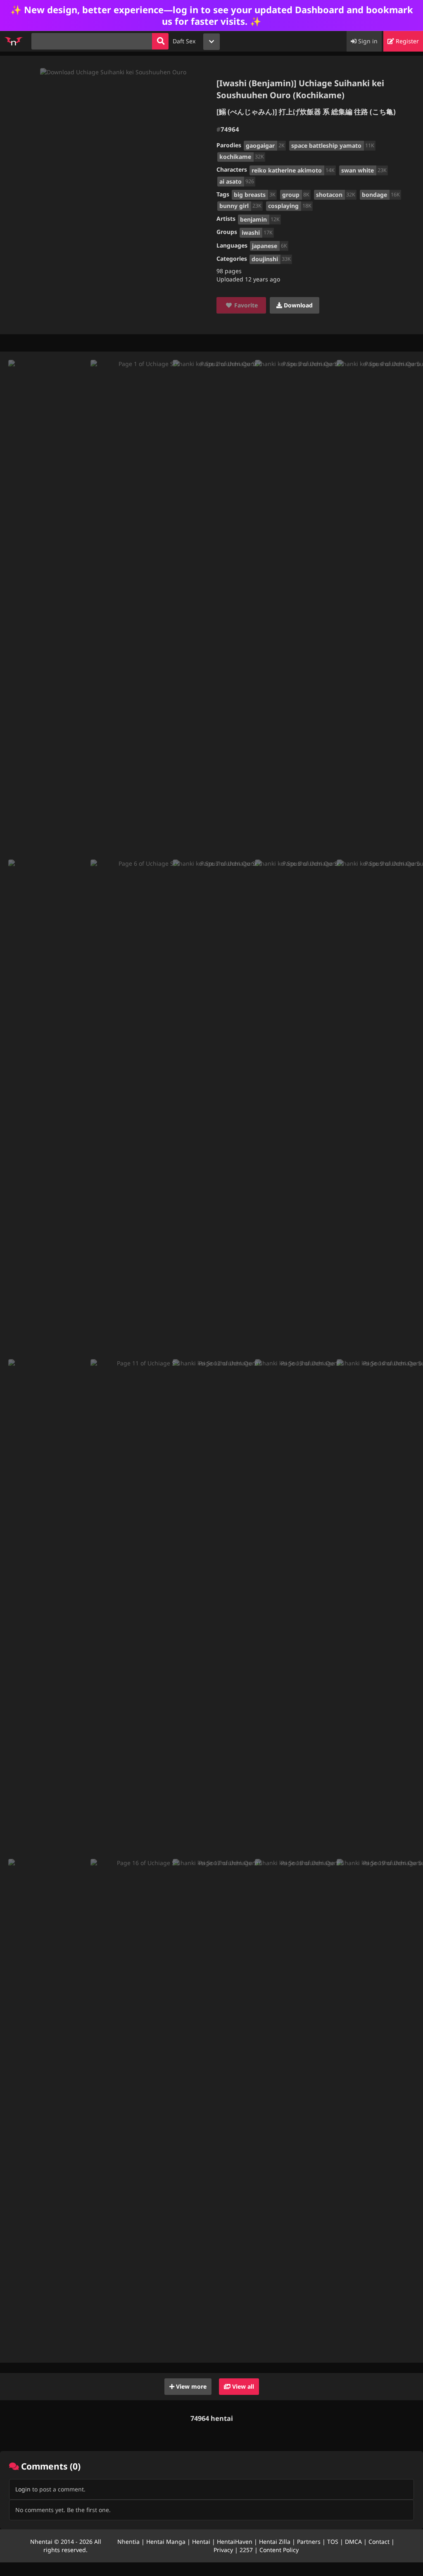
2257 (246, 2550)
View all (242, 2386)
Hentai (201, 2542)
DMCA (353, 2542)
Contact (379, 2542)
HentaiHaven (235, 2542)
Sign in (367, 41)
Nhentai (41, 2542)
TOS (333, 2542)
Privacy (223, 2550)
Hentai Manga (166, 2542)
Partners (309, 2542)
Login (23, 2489)
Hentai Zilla (275, 2542)
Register (406, 41)
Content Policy (279, 2550)
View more (190, 2386)
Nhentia (128, 2542)
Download (297, 305)
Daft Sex (184, 41)
